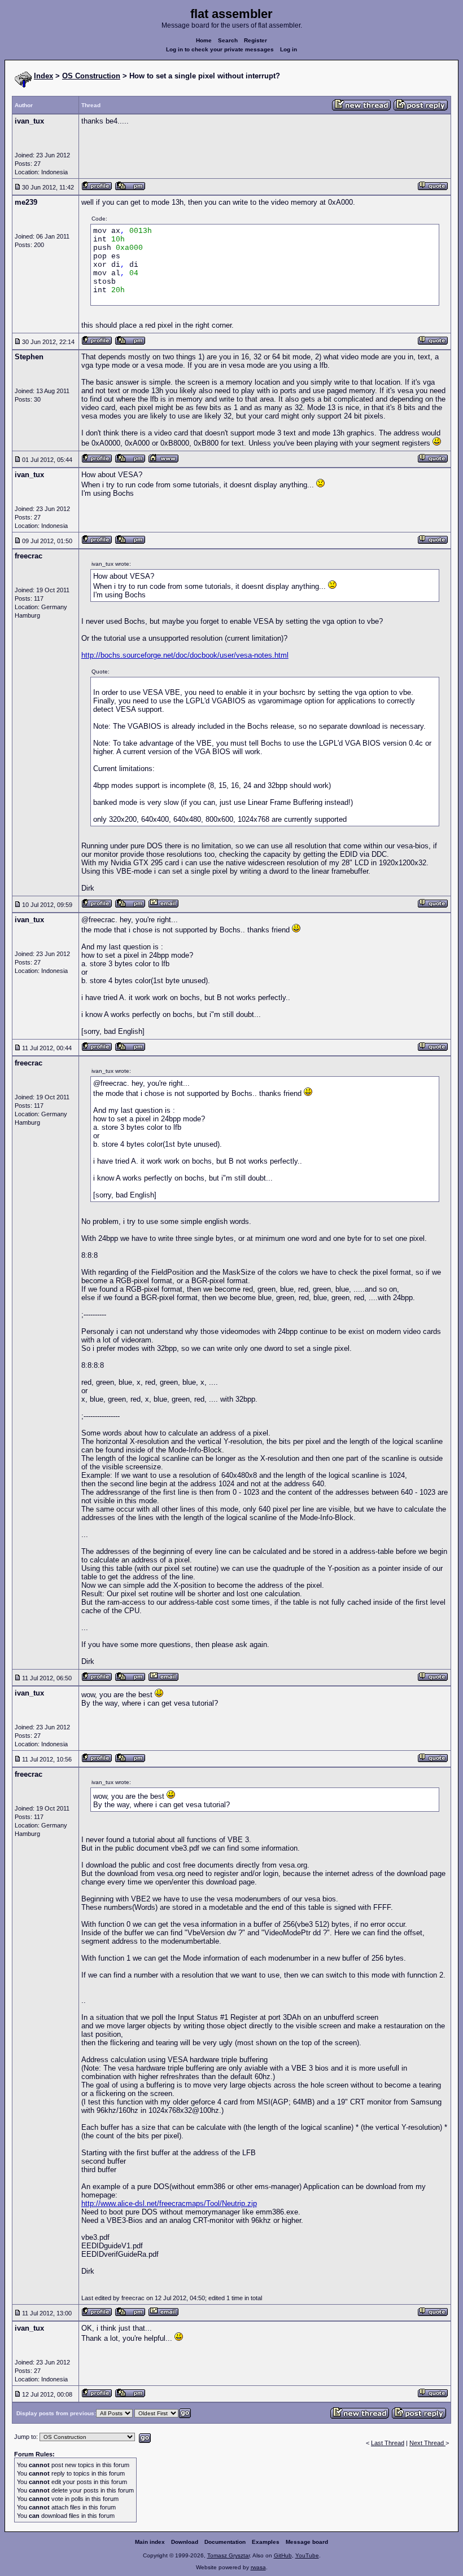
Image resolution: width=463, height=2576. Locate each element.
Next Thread (427, 2443)
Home (204, 40)
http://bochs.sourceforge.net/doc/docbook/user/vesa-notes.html (185, 655)
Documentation (225, 2542)
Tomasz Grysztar (228, 2555)
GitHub (283, 2555)
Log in (289, 49)
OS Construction (91, 76)
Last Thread (388, 2443)
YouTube (307, 2555)
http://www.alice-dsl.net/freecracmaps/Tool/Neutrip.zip (169, 2203)
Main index (150, 2542)
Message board (307, 2542)
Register (255, 40)
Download (185, 2542)
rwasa (258, 2567)
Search (228, 40)
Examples (266, 2542)
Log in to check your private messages (220, 49)
